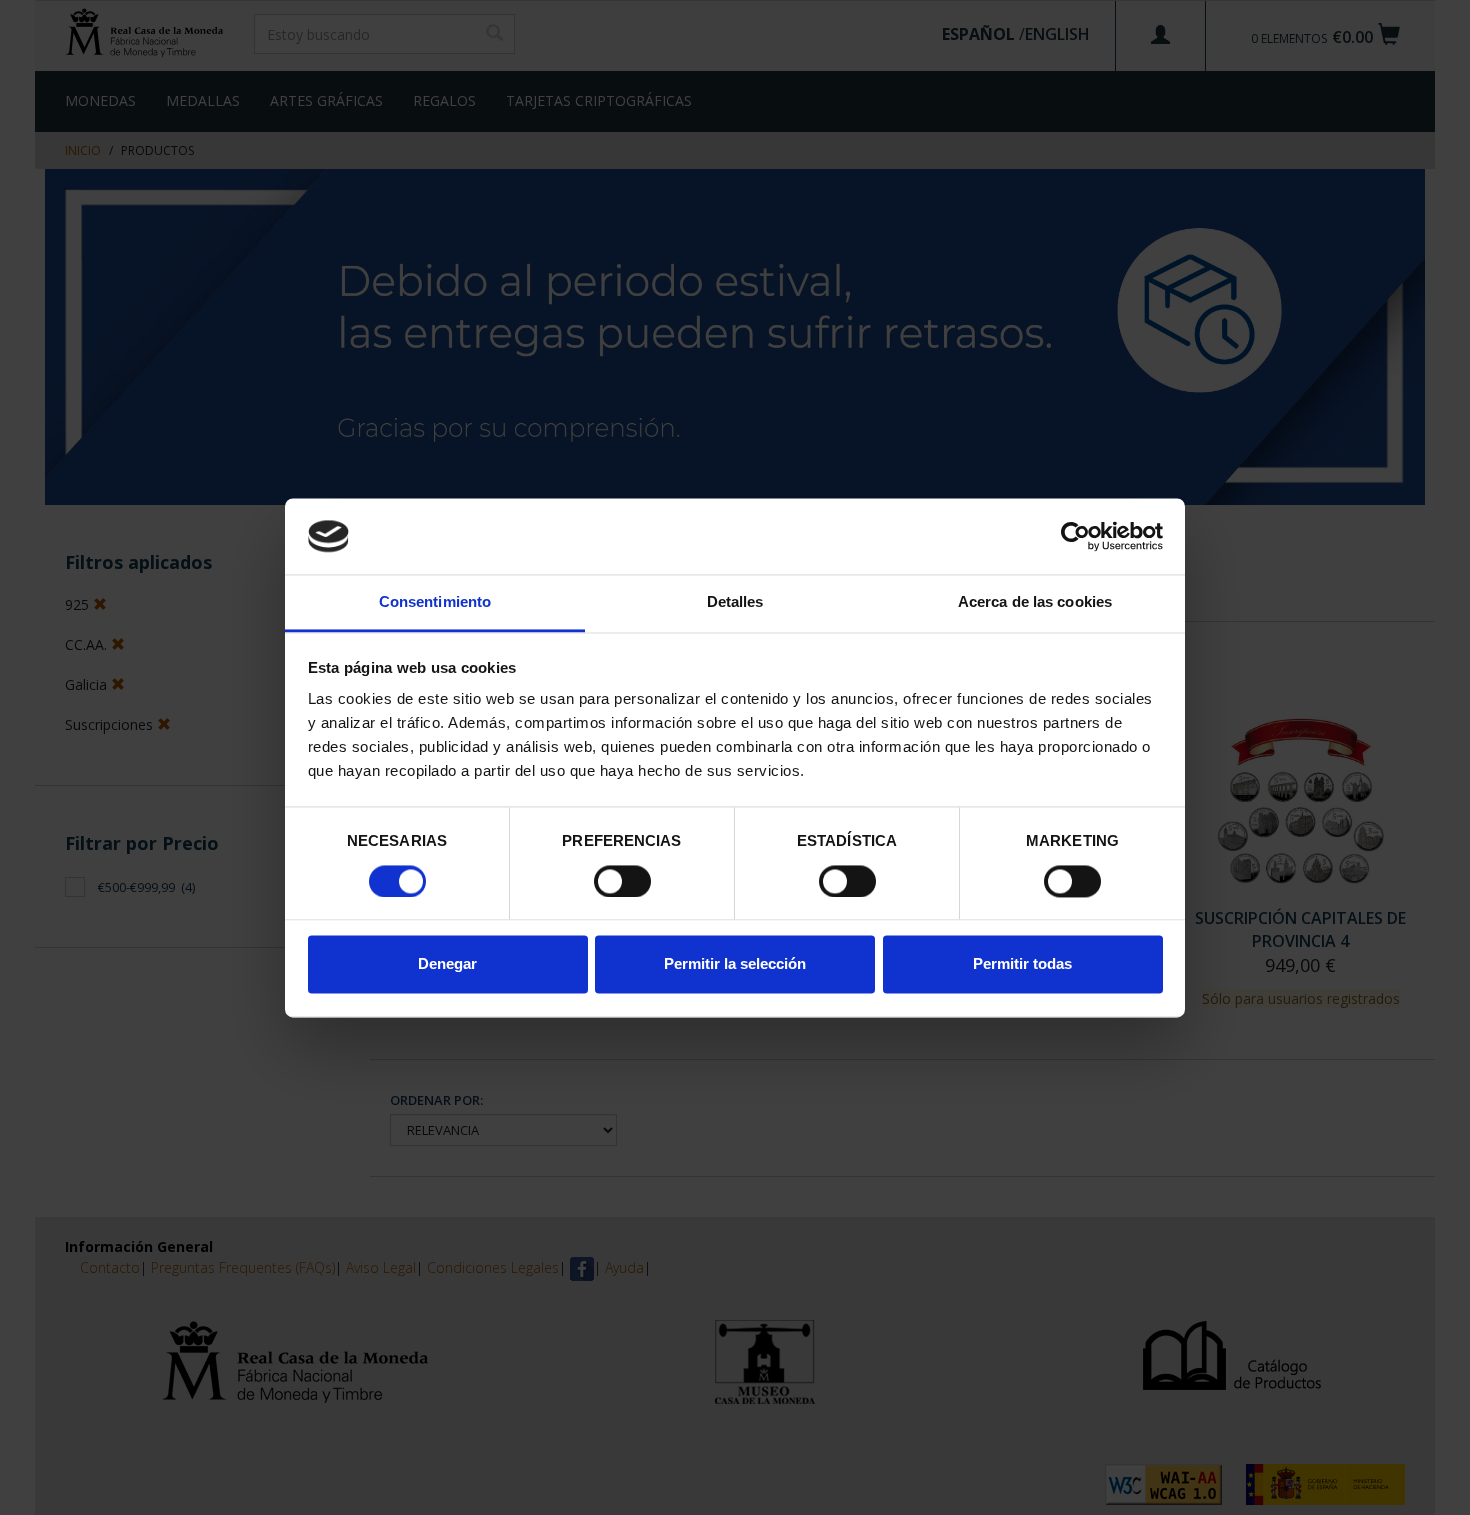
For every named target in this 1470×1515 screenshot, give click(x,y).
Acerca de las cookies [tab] (1035, 602)
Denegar (447, 964)
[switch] (622, 881)
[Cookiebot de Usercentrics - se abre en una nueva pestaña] (1075, 536)
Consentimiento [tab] (435, 602)
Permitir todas (1022, 964)
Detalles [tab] (735, 602)
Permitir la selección (735, 964)
